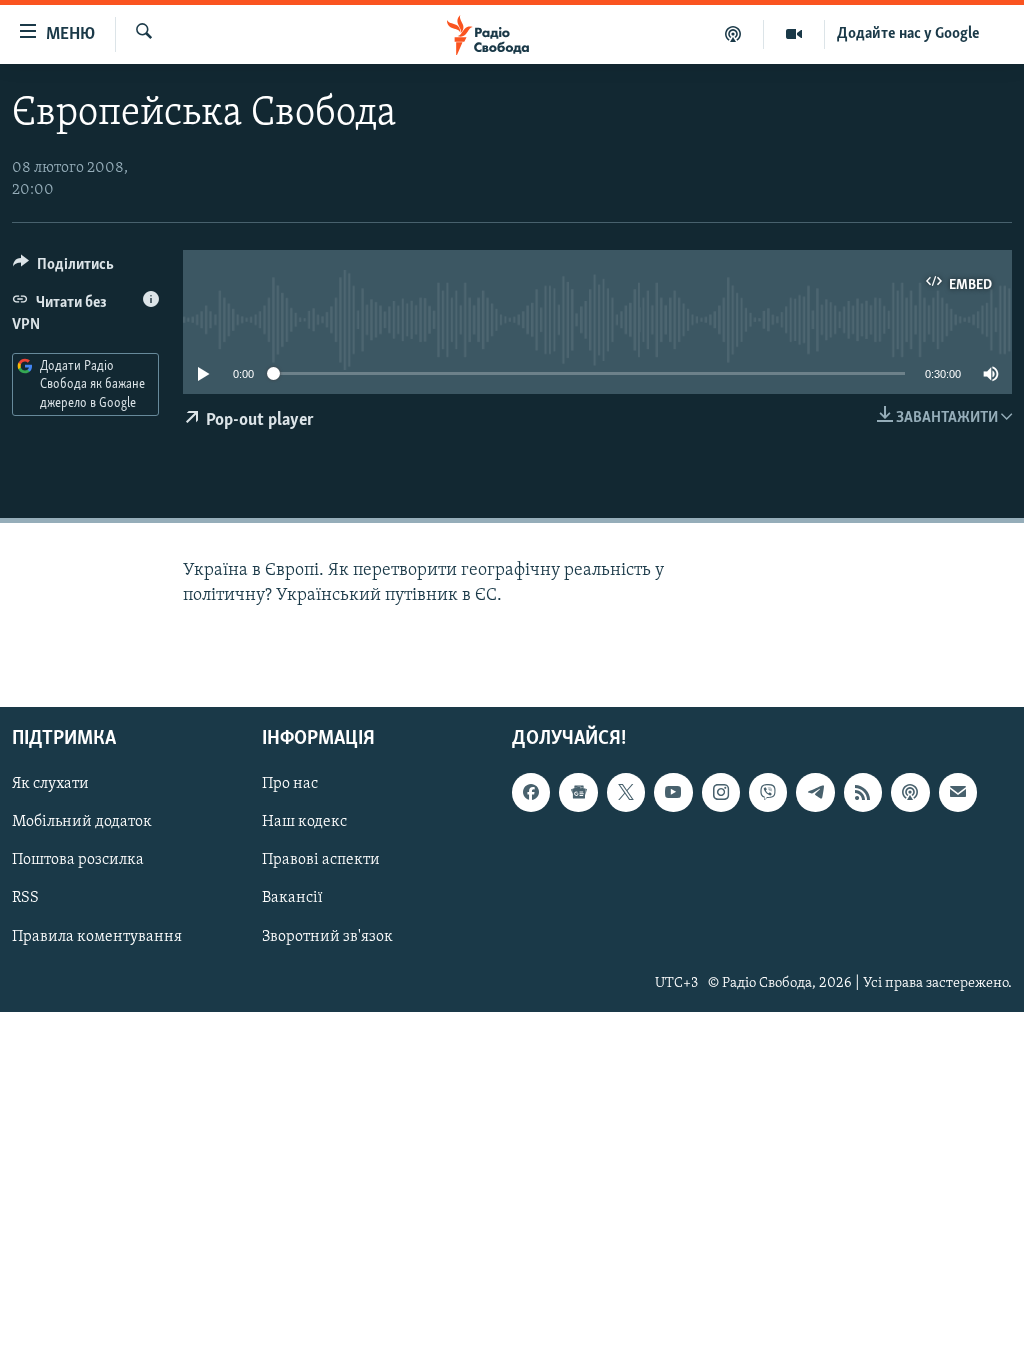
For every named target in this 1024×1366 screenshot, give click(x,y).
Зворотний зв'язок (327, 937)
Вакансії (292, 899)
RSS (25, 899)
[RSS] (863, 793)
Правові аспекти (321, 861)
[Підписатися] (958, 793)
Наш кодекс (304, 823)
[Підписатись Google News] (578, 793)
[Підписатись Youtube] (673, 793)
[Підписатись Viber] (768, 793)
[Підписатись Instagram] (721, 793)
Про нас (290, 785)
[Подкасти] (733, 34)
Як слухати (50, 785)
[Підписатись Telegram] (815, 793)
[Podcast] (910, 793)
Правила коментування (97, 937)
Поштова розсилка (78, 861)
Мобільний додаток (82, 823)
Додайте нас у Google (908, 34)
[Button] (63, 269)
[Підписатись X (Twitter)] (626, 793)
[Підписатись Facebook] (531, 793)
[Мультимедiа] (794, 34)
